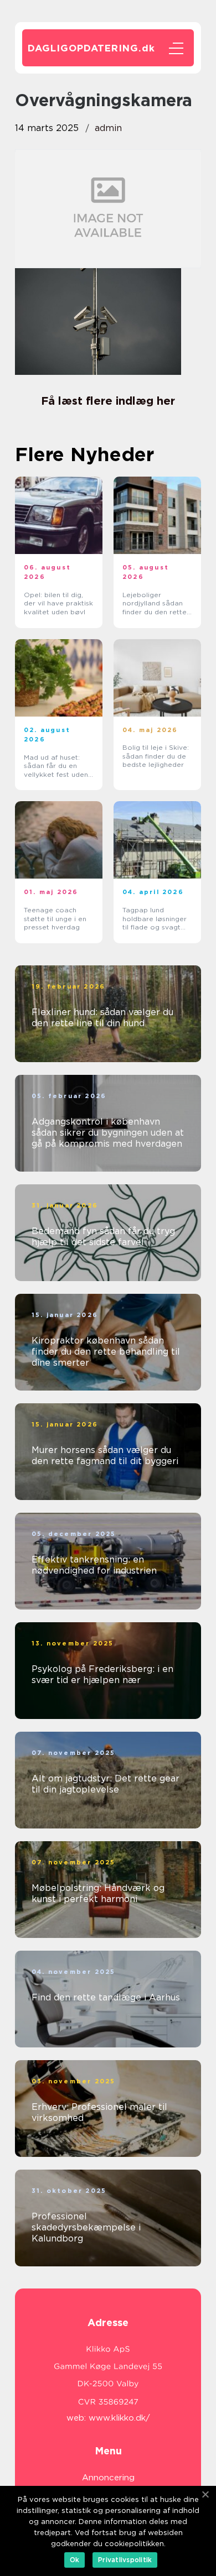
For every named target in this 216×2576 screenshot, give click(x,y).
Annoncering (108, 2478)
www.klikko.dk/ (119, 2418)
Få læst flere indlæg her (108, 401)
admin (108, 128)
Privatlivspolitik (125, 2560)
